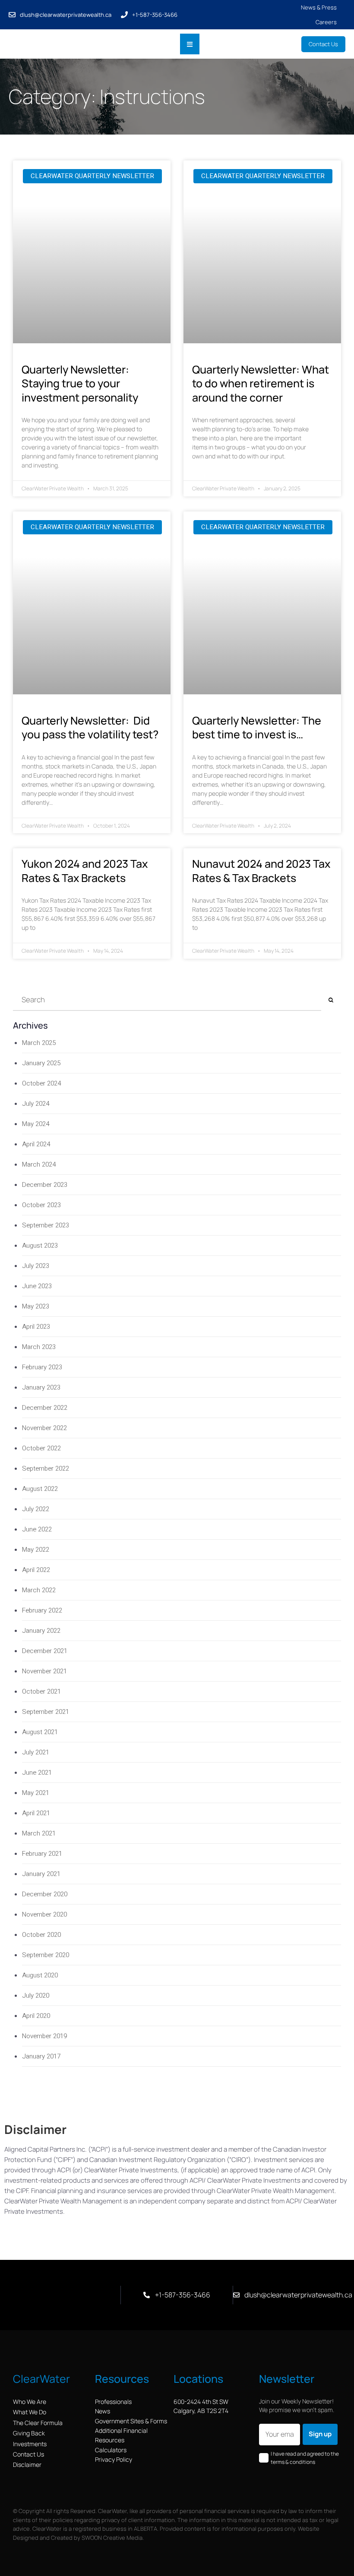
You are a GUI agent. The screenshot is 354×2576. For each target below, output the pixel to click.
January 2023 (41, 1387)
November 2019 (44, 2036)
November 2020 (44, 1914)
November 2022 (44, 1428)
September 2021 (46, 1712)
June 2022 (37, 1529)
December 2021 (45, 1651)
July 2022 (36, 1509)
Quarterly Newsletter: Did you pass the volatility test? (91, 728)
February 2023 (42, 1367)
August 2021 (40, 1732)
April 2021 (36, 1813)
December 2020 (45, 1894)
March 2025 (39, 1043)
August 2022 (40, 1489)
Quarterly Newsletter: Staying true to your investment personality (80, 383)
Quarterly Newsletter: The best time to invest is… (257, 728)
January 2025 (41, 1063)
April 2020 (36, 2016)
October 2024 (41, 1083)
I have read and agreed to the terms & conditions (305, 2458)
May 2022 (36, 1550)
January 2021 (41, 1874)
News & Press (319, 7)
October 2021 (41, 1691)
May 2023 (36, 1306)
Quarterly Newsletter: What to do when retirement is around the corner (261, 383)
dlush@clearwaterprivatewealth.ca (66, 15)
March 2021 (39, 1833)
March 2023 (39, 1347)
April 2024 (36, 1144)
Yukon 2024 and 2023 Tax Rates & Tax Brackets (85, 871)
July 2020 (36, 1996)
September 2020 (46, 1955)
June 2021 (37, 1773)
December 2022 (45, 1408)
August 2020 (40, 1975)
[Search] (331, 1000)
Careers (326, 22)
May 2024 (36, 1124)
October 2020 (41, 1935)
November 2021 (44, 1671)
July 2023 (36, 1266)
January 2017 (41, 2056)
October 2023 (41, 1205)
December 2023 (45, 1185)
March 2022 (39, 1590)
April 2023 (36, 1327)
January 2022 (41, 1631)
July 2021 (36, 1752)
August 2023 (40, 1246)
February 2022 (42, 1610)
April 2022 (36, 1570)
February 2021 (42, 1854)
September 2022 (46, 1468)
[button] (190, 44)
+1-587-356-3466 (155, 15)
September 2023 (46, 1225)
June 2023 (37, 1286)
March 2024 (39, 1164)
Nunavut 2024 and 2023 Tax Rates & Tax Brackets (261, 871)
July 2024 (36, 1104)
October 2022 (41, 1448)
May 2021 (36, 1793)
